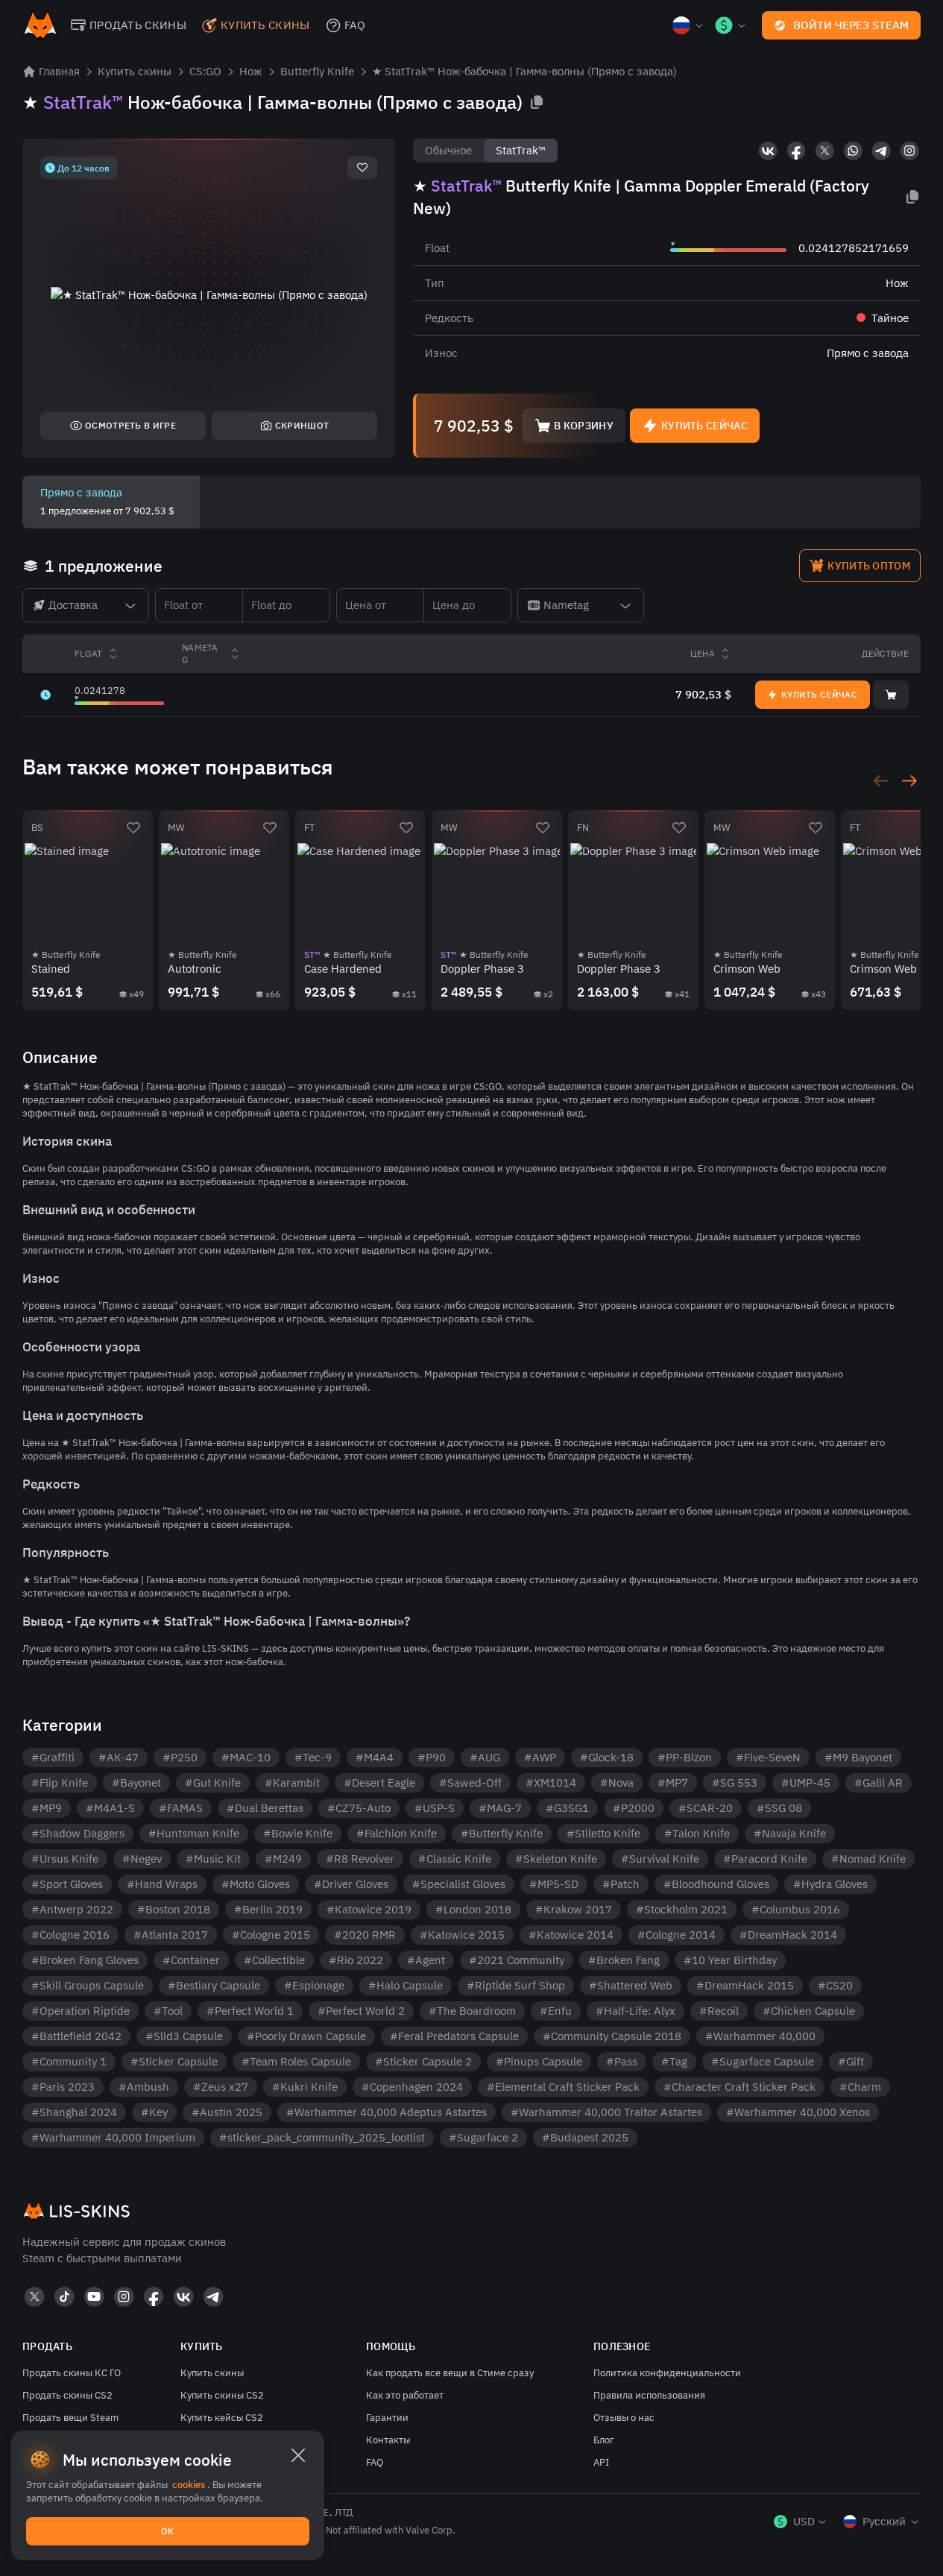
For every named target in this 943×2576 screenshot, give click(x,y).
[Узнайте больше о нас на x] (824, 151)
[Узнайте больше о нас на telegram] (881, 151)
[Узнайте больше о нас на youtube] (94, 2296)
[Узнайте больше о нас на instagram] (909, 151)
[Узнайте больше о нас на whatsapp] (853, 151)
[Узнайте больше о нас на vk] (768, 151)
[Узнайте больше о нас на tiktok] (64, 2296)
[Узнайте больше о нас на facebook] (796, 151)
